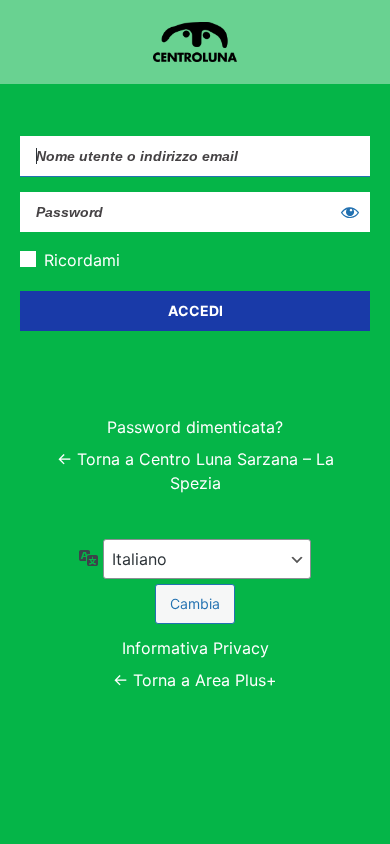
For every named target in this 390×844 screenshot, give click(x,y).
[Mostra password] (350, 212)
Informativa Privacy (195, 648)
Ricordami (82, 260)
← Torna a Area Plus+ (195, 680)
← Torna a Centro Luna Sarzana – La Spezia (195, 471)
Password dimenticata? (195, 427)
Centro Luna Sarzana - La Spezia (195, 42)
